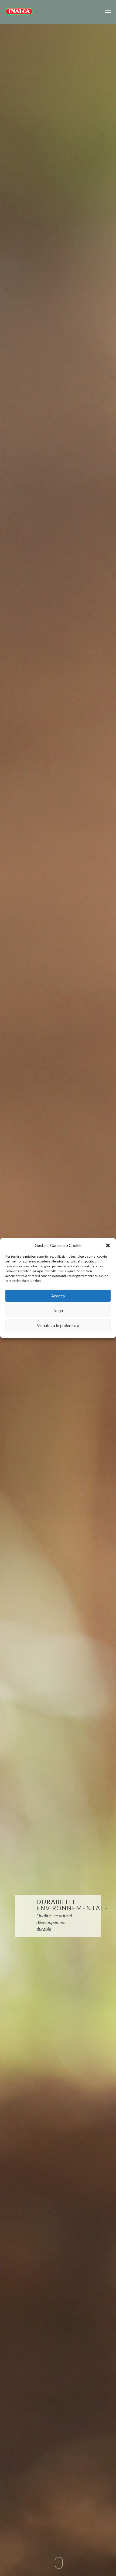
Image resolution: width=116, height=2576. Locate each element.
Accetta (58, 1296)
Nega (58, 1310)
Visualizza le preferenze (58, 1325)
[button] (108, 1245)
